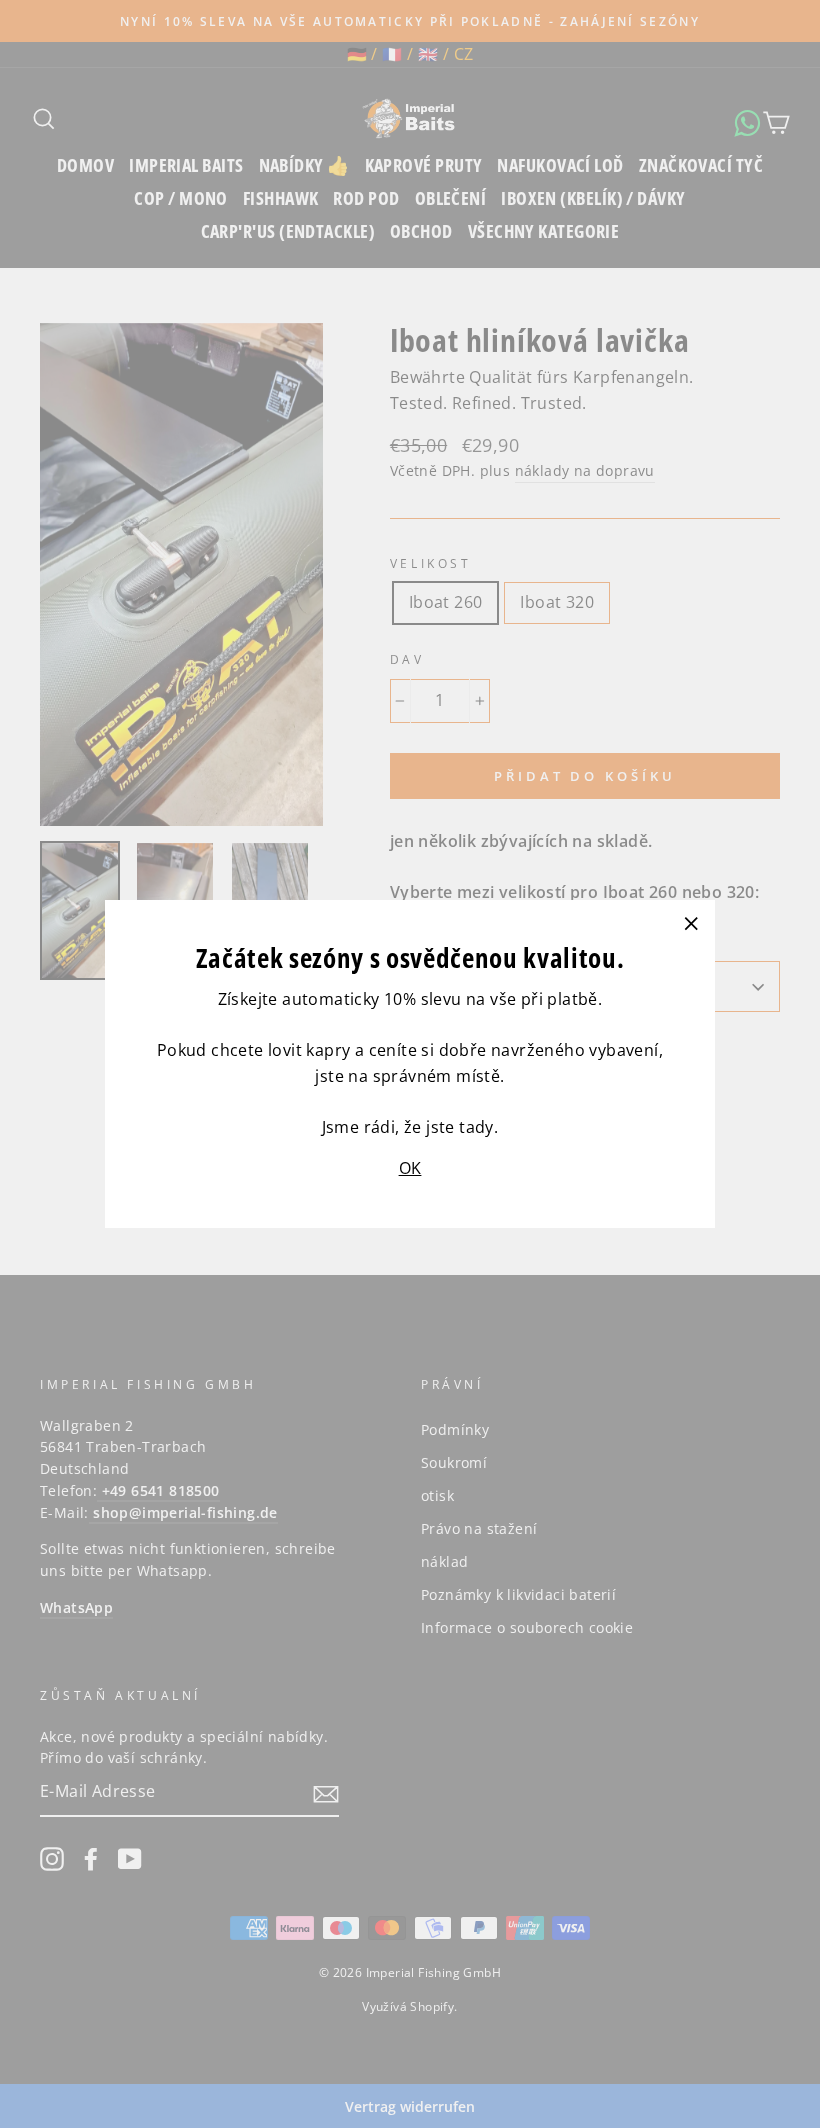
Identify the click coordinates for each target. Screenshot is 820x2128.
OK (410, 1168)
